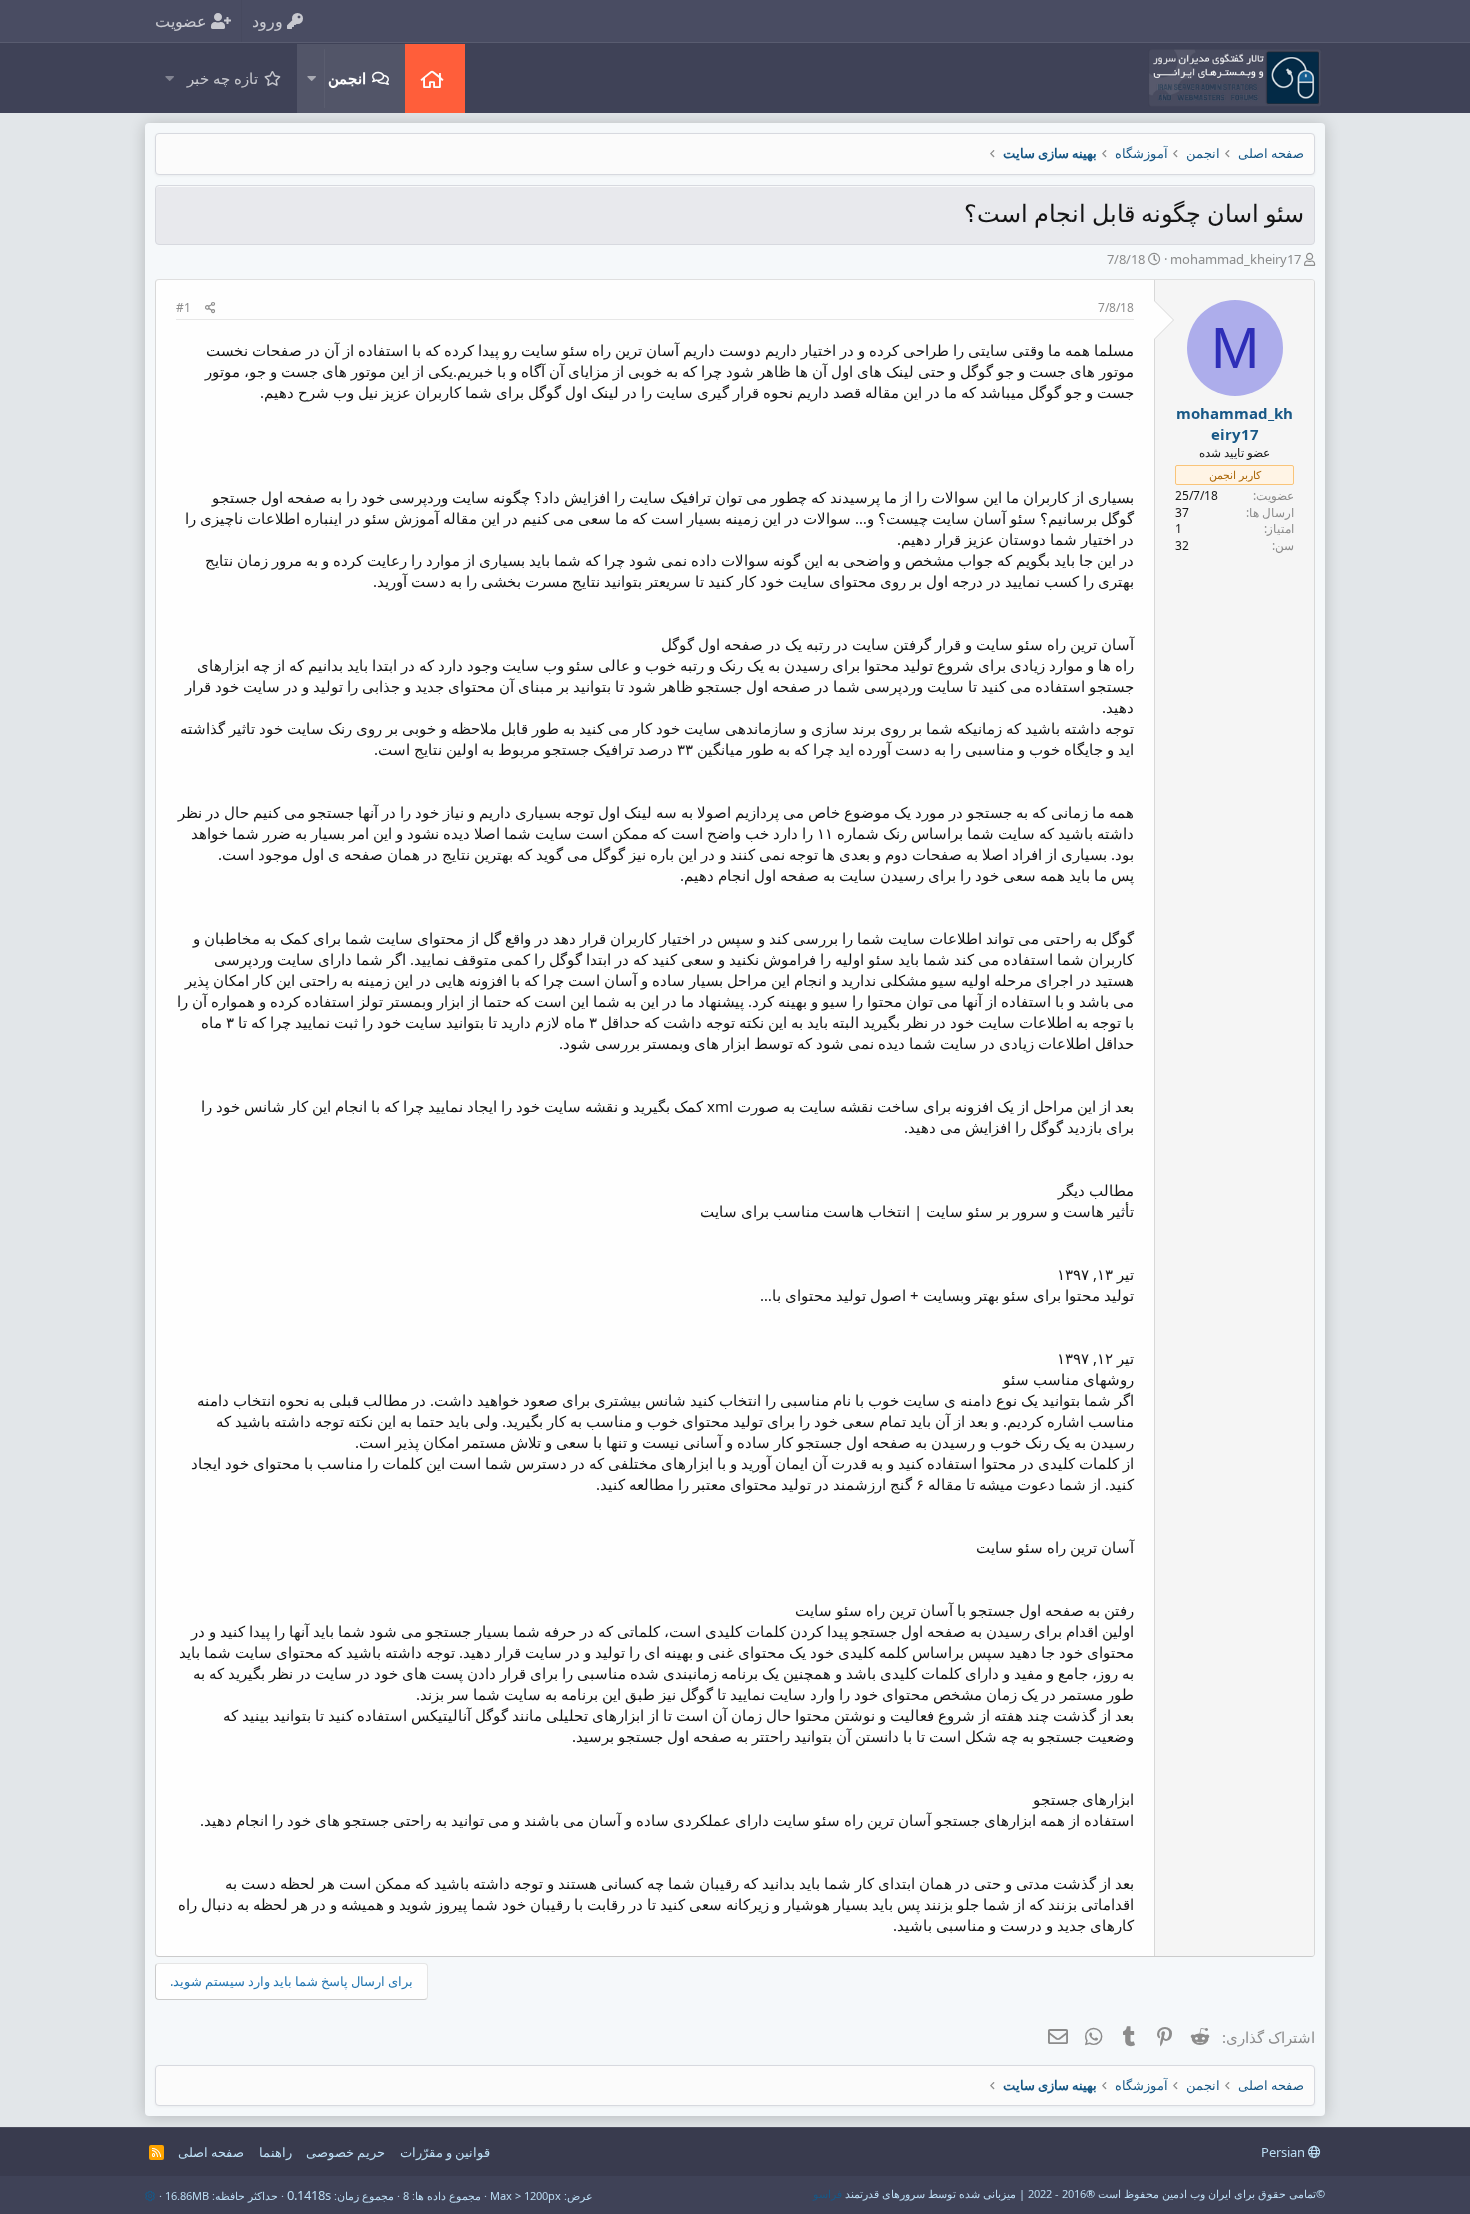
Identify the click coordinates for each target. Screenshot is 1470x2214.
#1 (183, 307)
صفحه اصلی (435, 78)
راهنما (275, 2152)
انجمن (347, 78)
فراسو (827, 2193)
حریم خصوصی (345, 2152)
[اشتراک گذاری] (210, 308)
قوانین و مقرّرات (445, 2152)
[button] (311, 78)
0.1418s (309, 2195)
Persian (1284, 2152)
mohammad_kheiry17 (1235, 259)
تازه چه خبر (222, 78)
